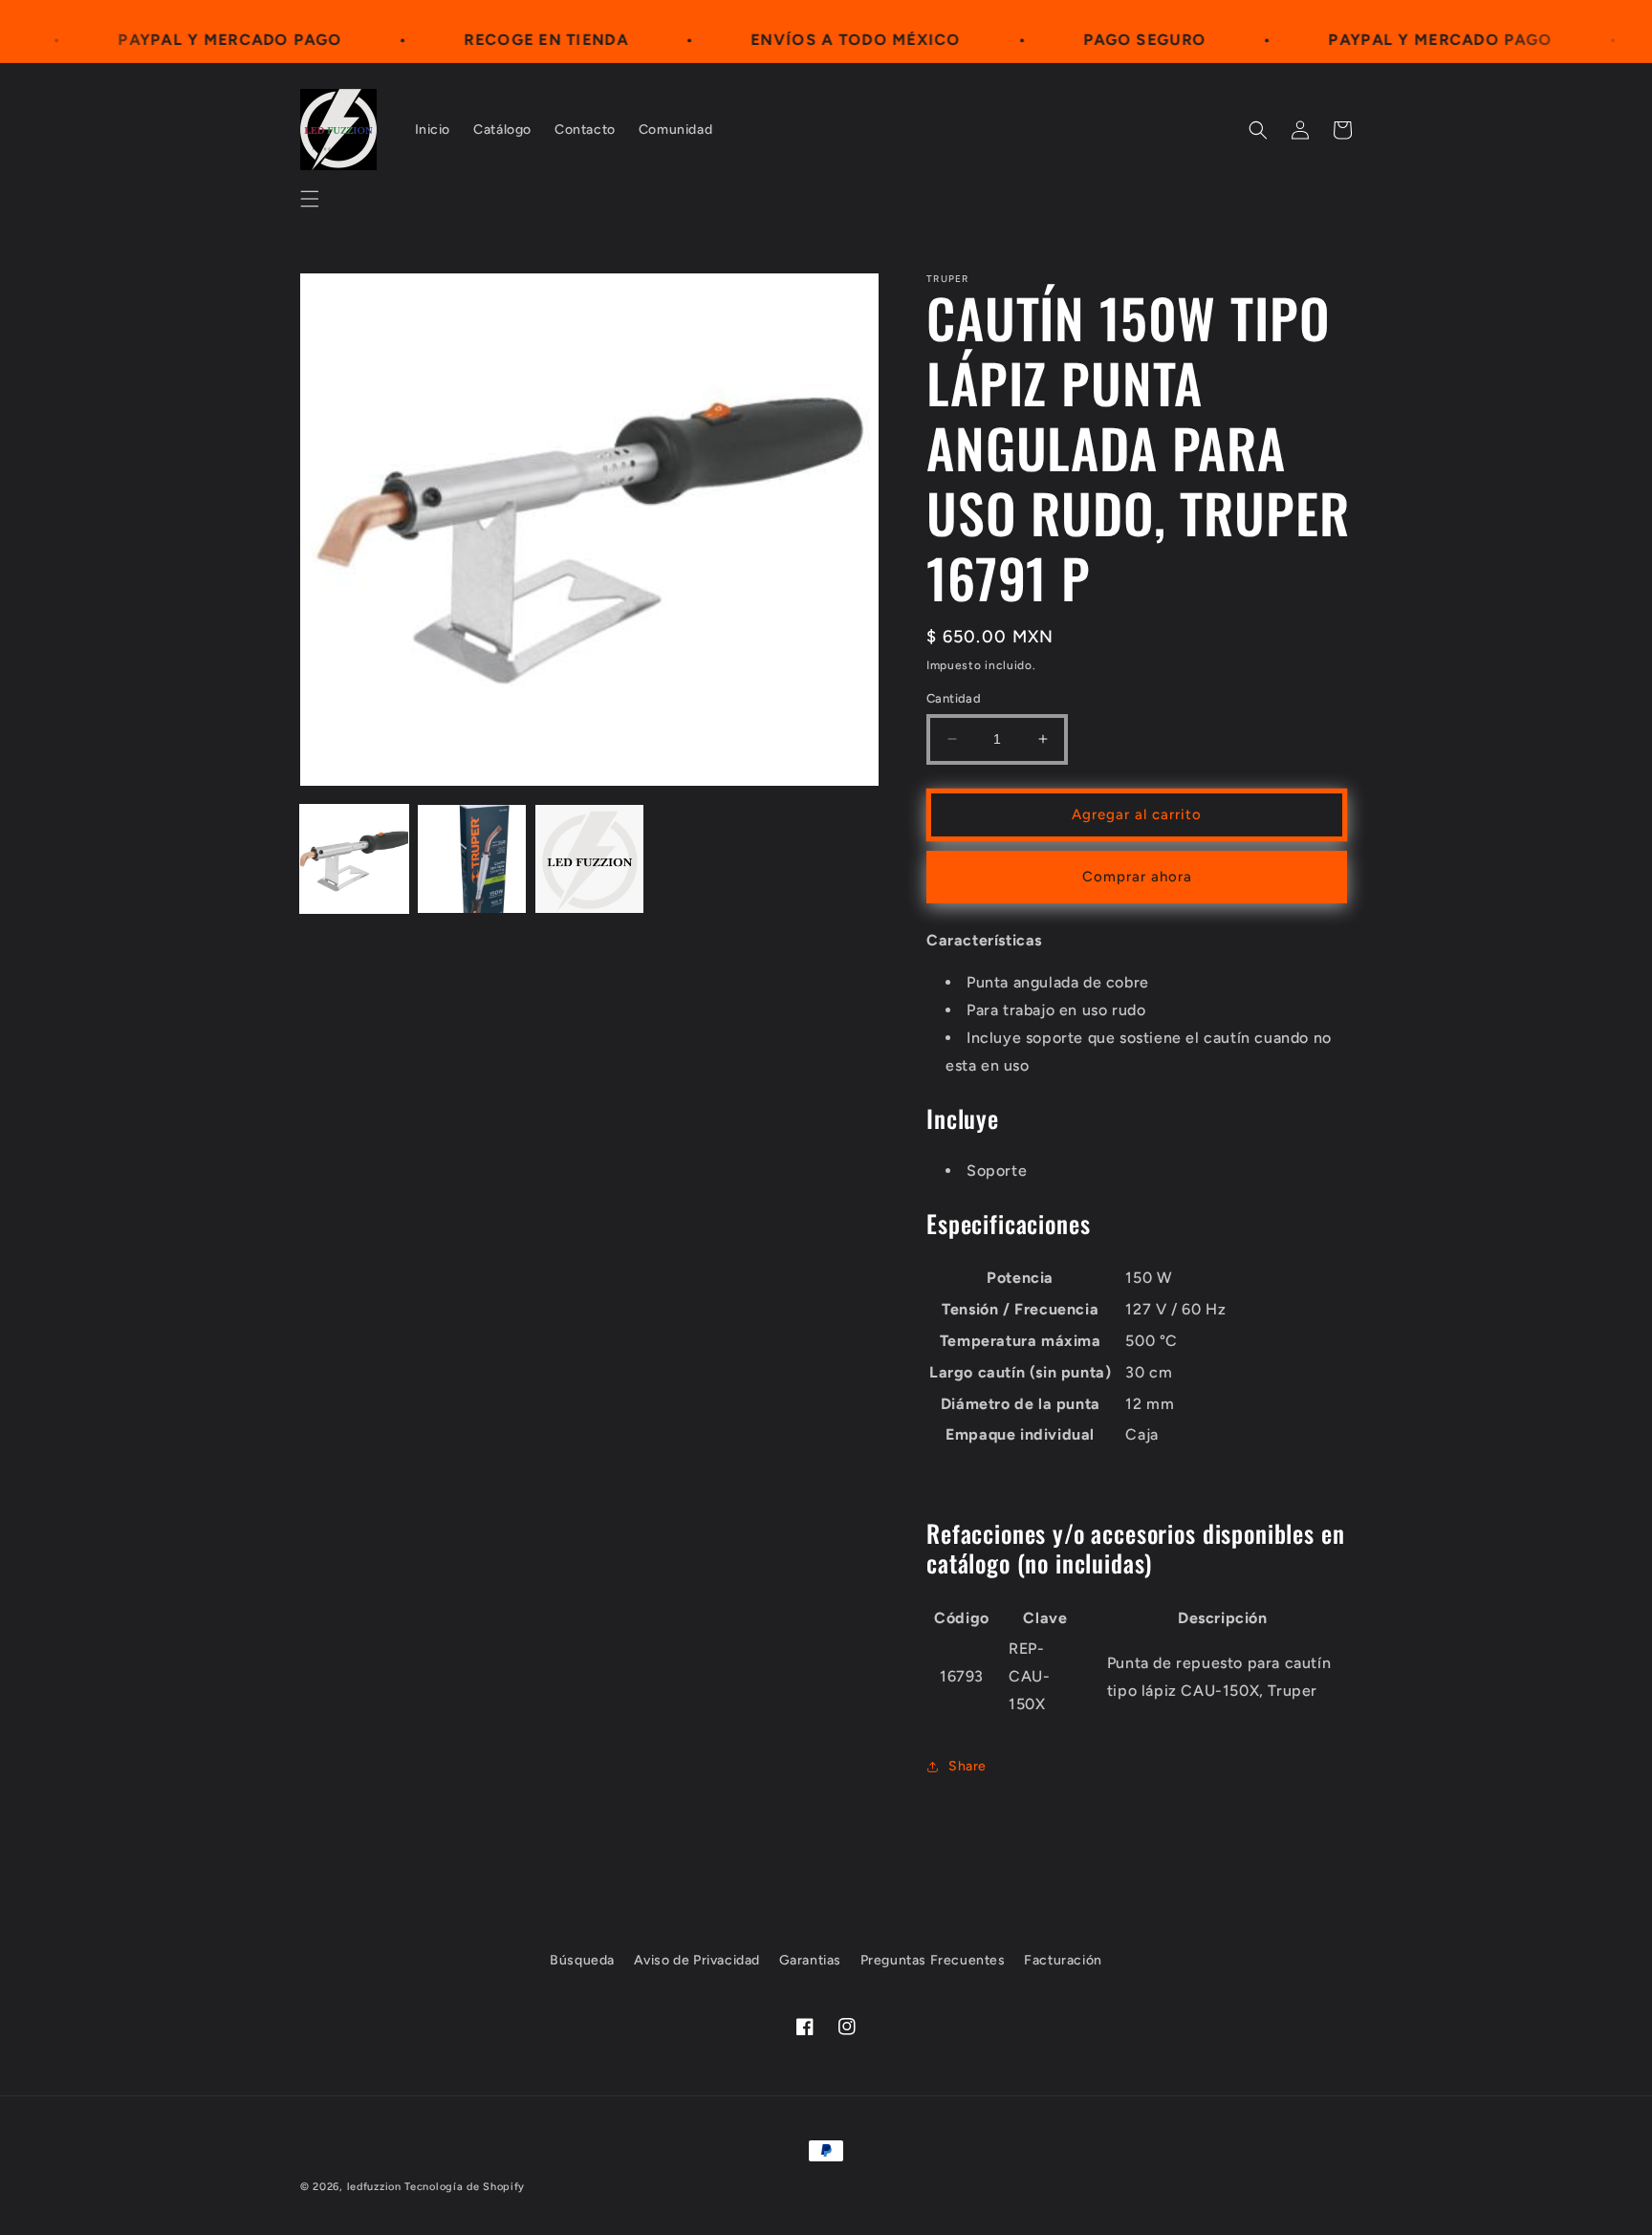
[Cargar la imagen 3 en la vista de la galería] (589, 859)
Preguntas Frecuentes (933, 1960)
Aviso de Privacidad (697, 1960)
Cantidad (954, 698)
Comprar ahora (1137, 877)
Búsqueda (582, 1960)
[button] (310, 199)
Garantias (810, 1960)
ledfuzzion (374, 2187)
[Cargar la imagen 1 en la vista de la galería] (354, 859)
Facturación (1063, 1960)
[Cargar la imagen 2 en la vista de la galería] (472, 859)
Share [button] (967, 1766)
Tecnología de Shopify (465, 2187)
